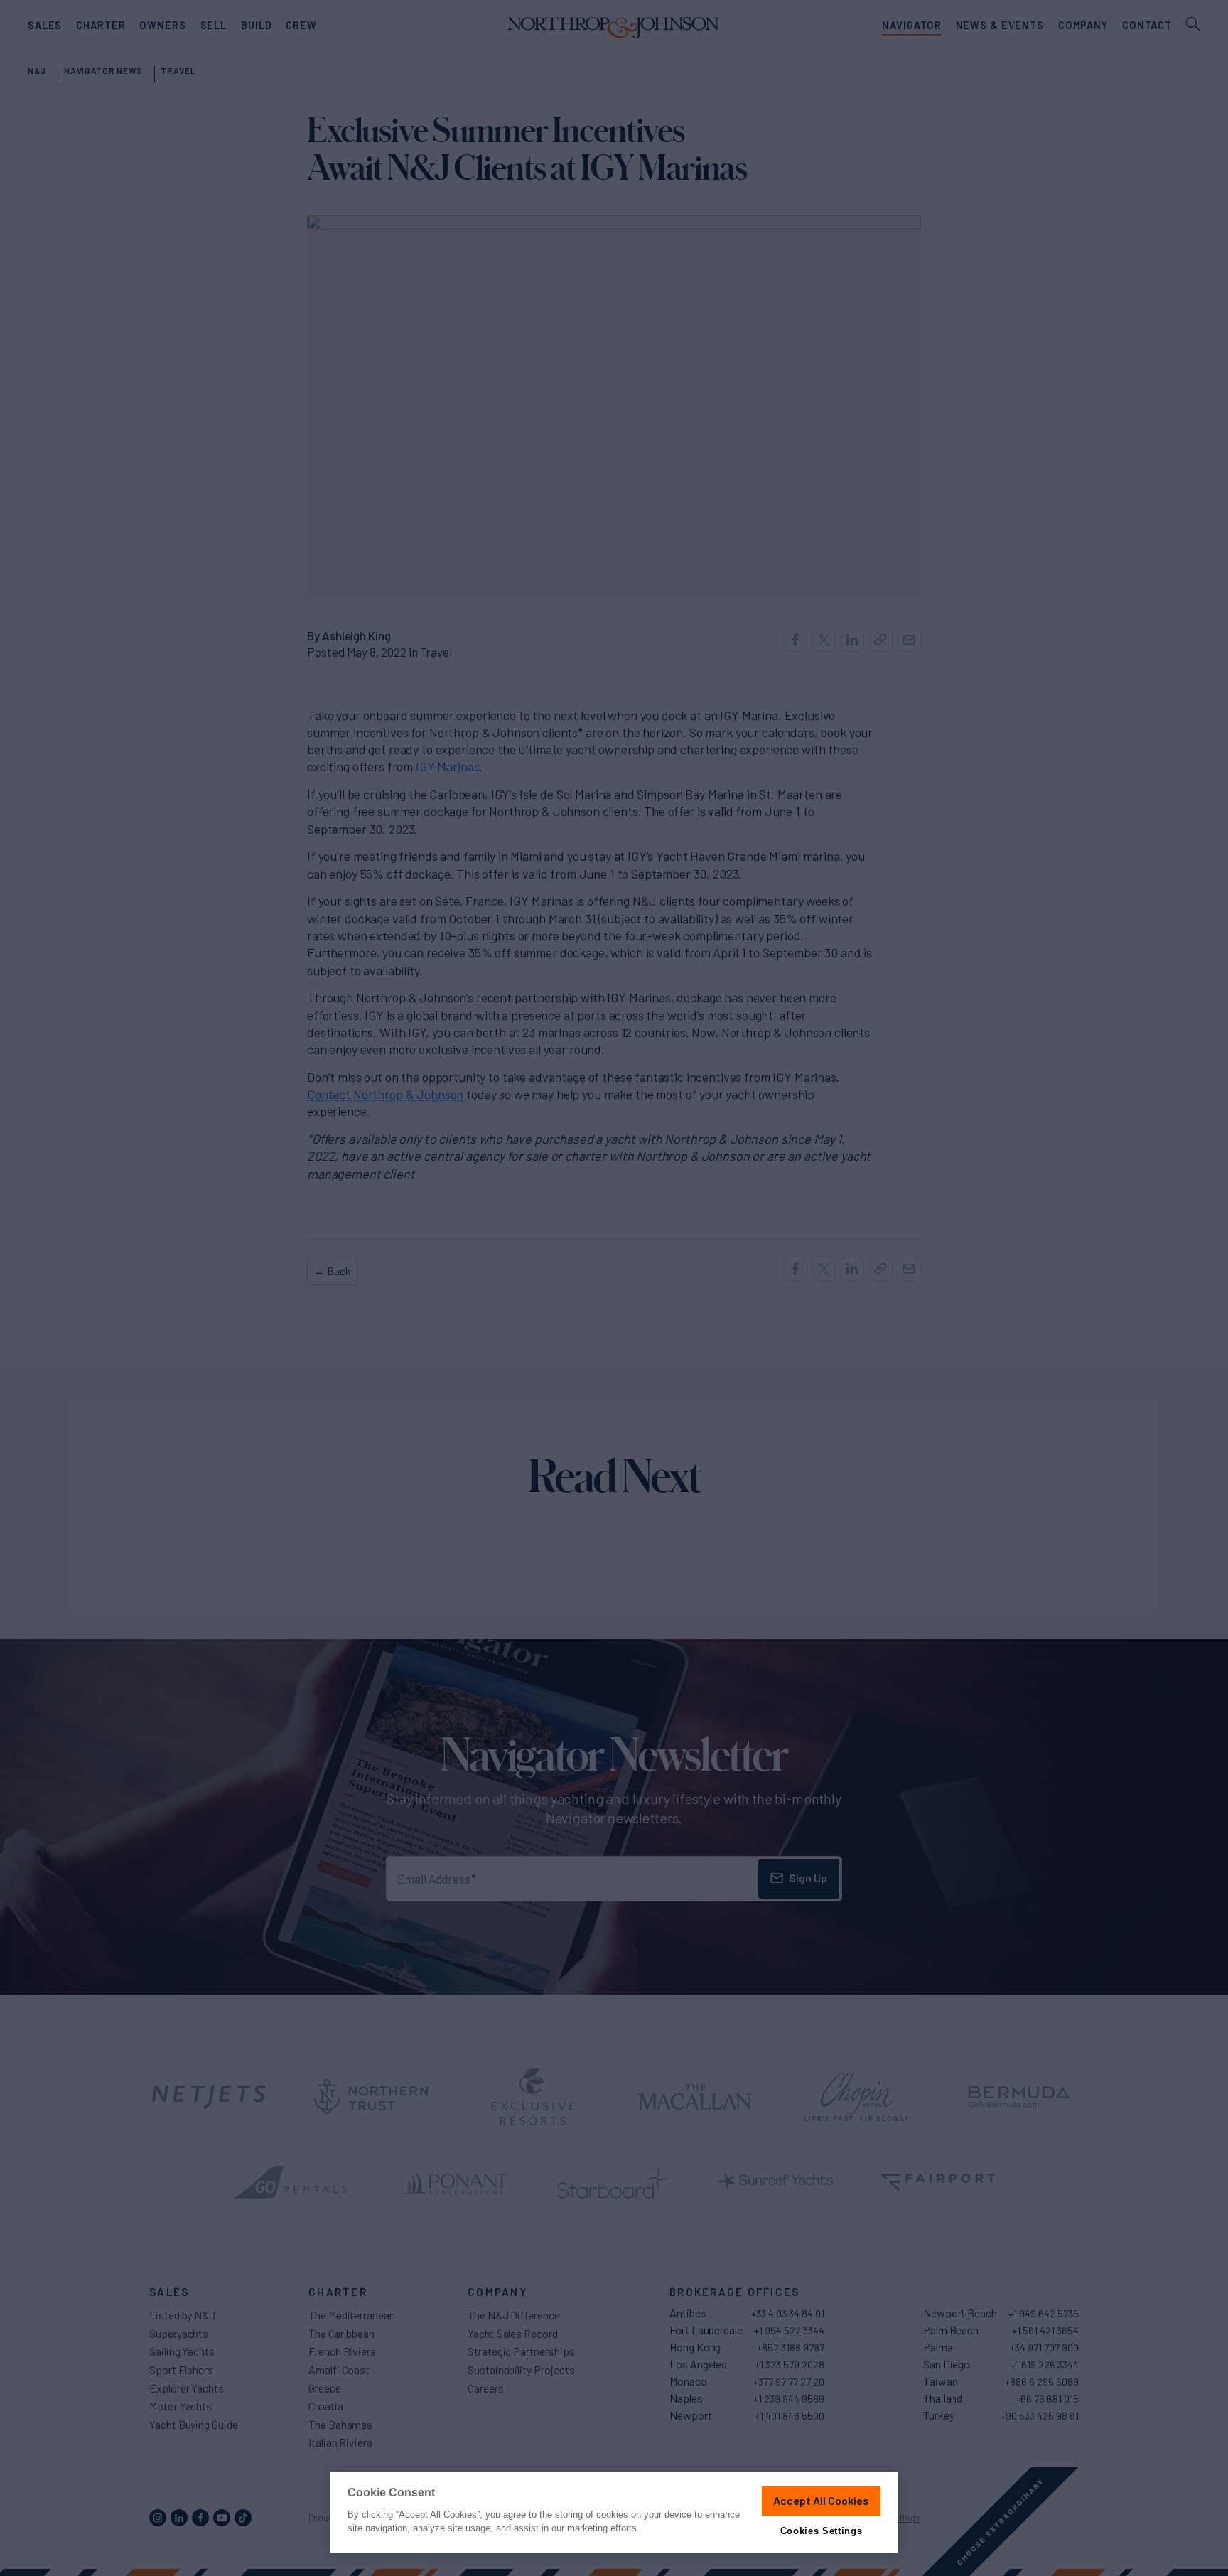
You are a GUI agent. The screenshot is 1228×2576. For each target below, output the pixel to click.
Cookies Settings (821, 2531)
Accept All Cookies (821, 2500)
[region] (614, 2512)
